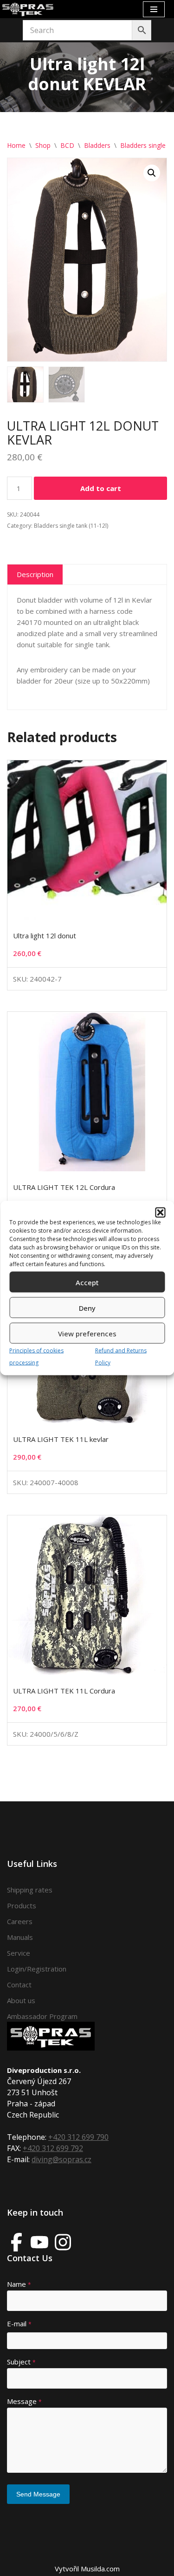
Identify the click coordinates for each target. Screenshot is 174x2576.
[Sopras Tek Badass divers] (28, 9)
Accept (87, 1282)
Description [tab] (35, 574)
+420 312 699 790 (78, 2137)
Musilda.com (100, 2569)
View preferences (87, 1333)
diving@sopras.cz (61, 2159)
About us (21, 2000)
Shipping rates (30, 1890)
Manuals (20, 1937)
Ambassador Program (42, 2016)
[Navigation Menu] (154, 9)
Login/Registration (37, 1969)
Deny (87, 1308)
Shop (43, 145)
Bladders (97, 145)
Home (16, 145)
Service (19, 1953)
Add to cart (101, 488)
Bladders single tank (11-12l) (71, 526)
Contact (19, 1985)
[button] (160, 1213)
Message (24, 2401)
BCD (67, 145)
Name (19, 2284)
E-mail (19, 2324)
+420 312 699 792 (53, 2148)
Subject (21, 2362)
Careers (20, 1921)
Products (22, 1905)
